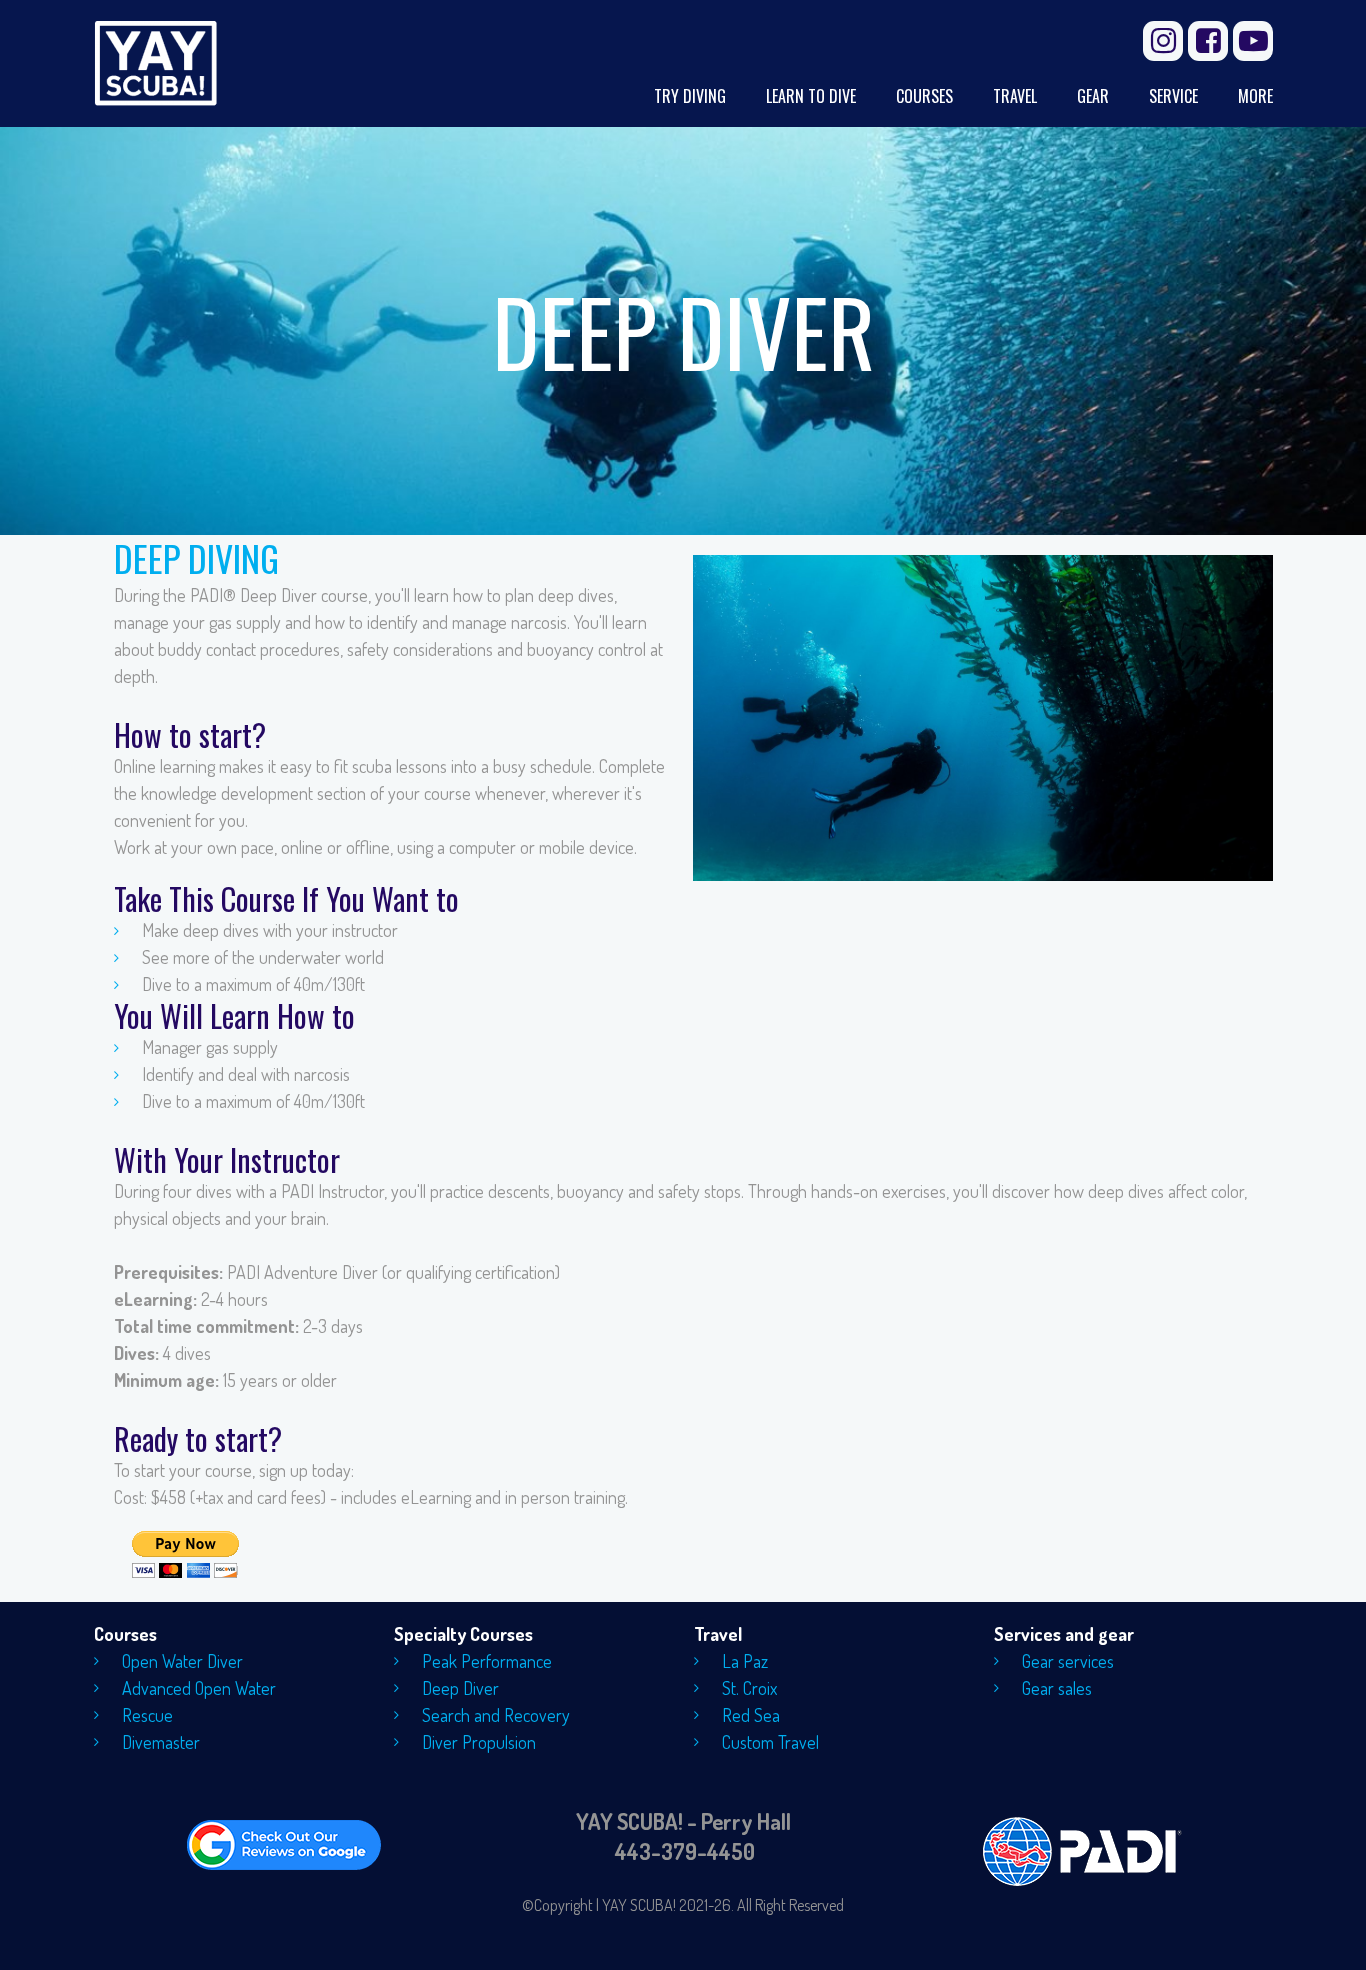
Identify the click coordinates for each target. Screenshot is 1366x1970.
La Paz (745, 1661)
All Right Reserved (790, 1905)
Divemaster (161, 1742)
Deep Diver (460, 1688)
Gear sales (1057, 1688)
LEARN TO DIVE (811, 96)
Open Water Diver (182, 1661)
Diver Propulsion (479, 1742)
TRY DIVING (690, 96)
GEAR (1093, 96)
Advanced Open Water (199, 1688)
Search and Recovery (496, 1715)
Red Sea (751, 1715)
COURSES (924, 96)
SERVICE (1173, 96)
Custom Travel (770, 1742)
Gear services (1068, 1661)
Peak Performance (487, 1661)
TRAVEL (1015, 96)
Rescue (147, 1715)
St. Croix (749, 1688)
